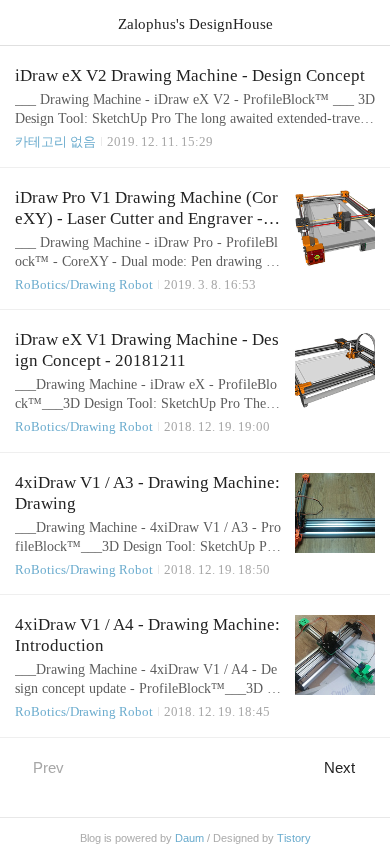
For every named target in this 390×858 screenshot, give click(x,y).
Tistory (294, 838)
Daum (189, 838)
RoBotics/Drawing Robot (84, 284)
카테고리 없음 (55, 141)
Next (339, 767)
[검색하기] (365, 22)
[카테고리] (24, 22)
